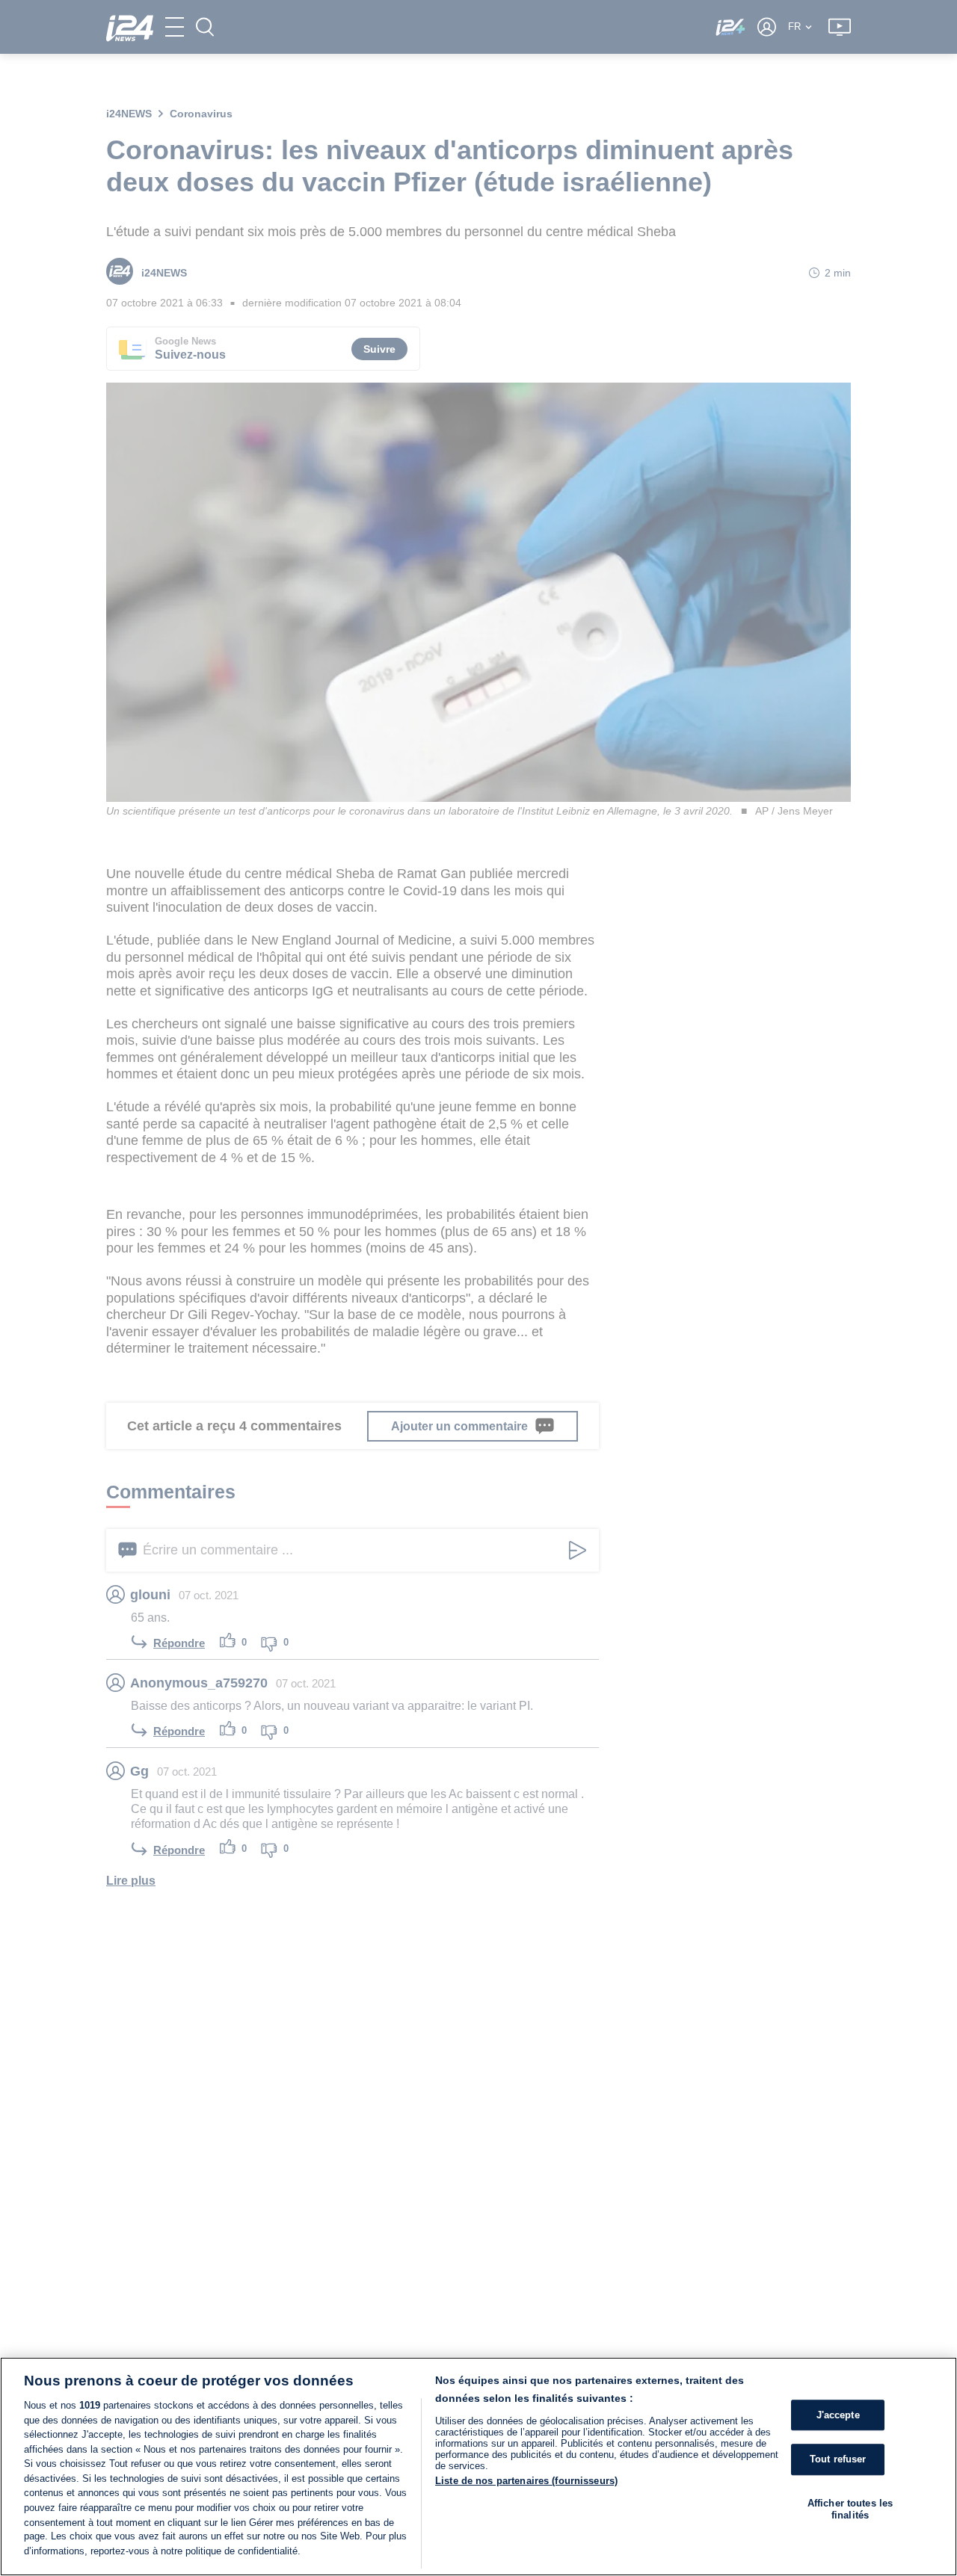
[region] (478, 2467)
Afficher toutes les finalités (850, 2509)
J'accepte (838, 2415)
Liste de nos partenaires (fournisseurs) (526, 2481)
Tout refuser (838, 2460)
